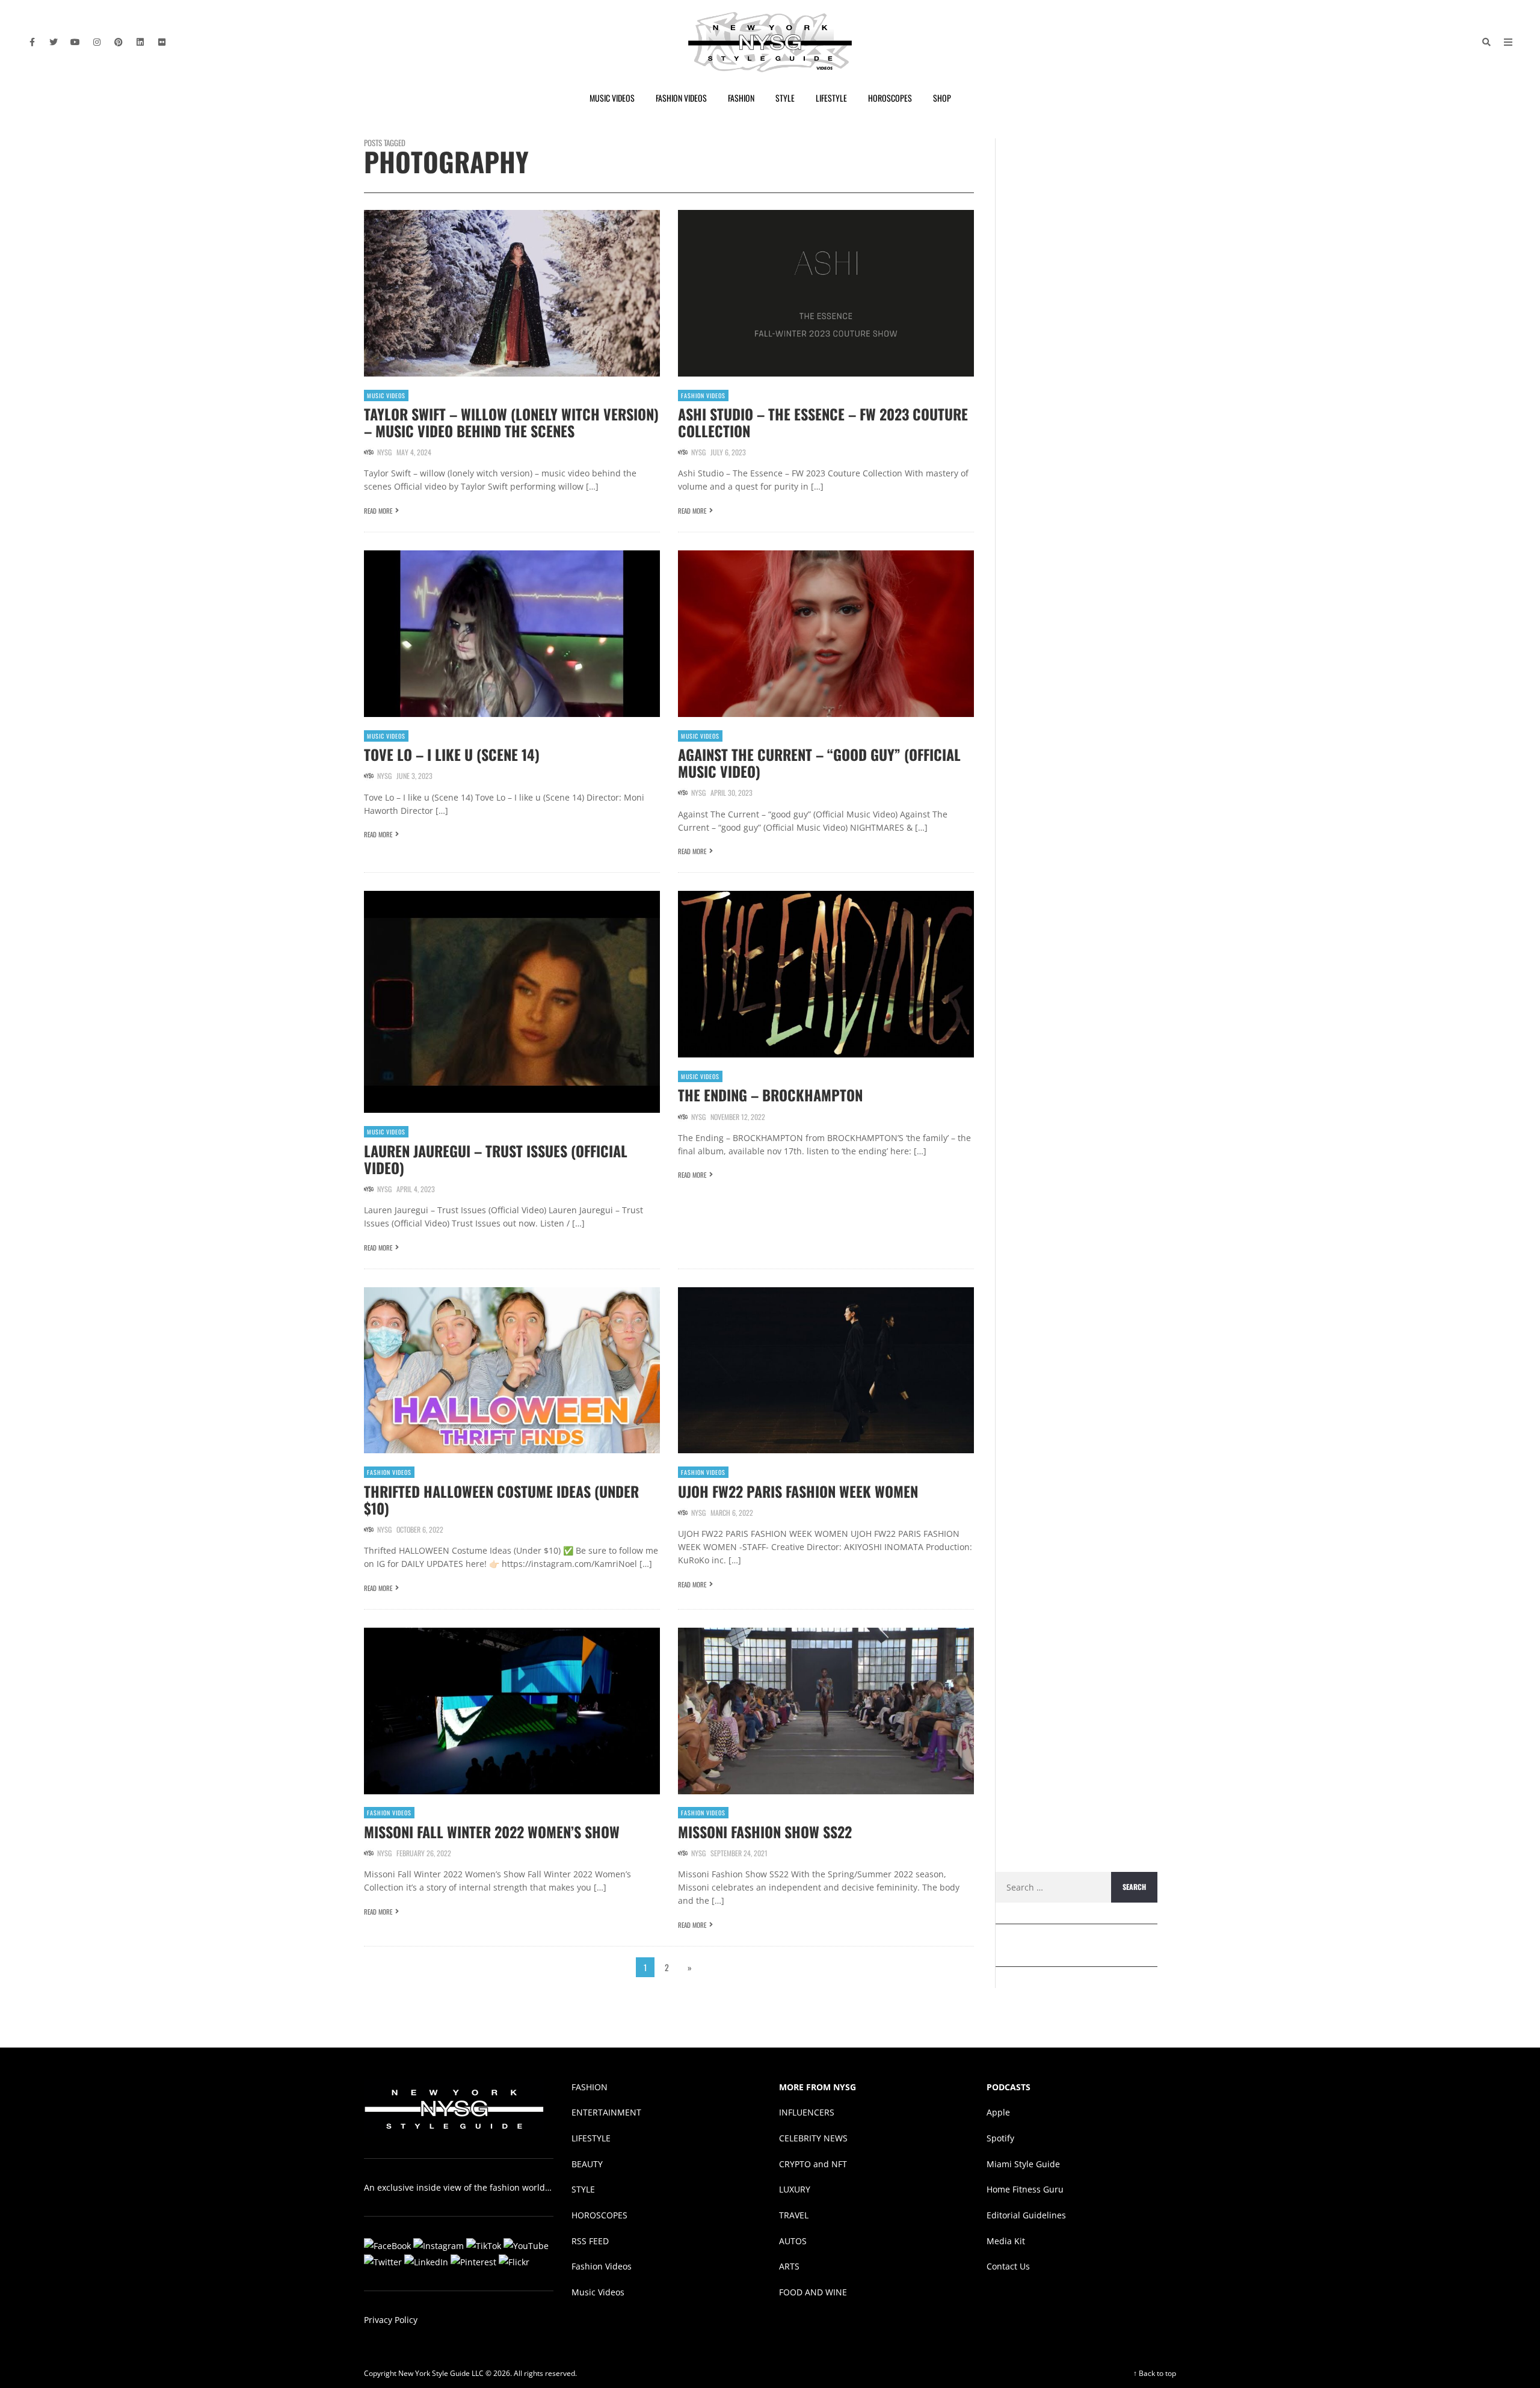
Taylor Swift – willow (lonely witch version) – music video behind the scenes (511, 422)
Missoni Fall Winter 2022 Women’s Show (492, 1832)
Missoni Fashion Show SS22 (765, 1832)
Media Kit (1006, 2241)
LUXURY (795, 2189)
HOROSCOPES (599, 2215)
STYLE (583, 2189)
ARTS (789, 2266)
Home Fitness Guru (1025, 2189)
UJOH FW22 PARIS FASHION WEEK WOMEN (798, 1491)
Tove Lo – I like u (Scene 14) (452, 754)
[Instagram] (97, 42)
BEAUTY (587, 2163)
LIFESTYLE (591, 2138)
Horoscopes (890, 98)
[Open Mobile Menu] (1508, 42)
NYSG (384, 452)
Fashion (741, 98)
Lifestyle (831, 98)
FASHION (590, 2086)
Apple (998, 2112)
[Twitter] (54, 42)
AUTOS (793, 2241)
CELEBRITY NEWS (813, 2138)
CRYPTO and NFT (813, 2163)
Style (785, 98)
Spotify (1000, 2138)
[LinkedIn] (140, 42)
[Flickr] (162, 42)
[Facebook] (32, 42)
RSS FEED (590, 2241)
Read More (378, 511)
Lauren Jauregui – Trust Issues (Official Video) (496, 1159)
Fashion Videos (681, 98)
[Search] (1486, 42)
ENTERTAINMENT (606, 2112)
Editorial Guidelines (1026, 2215)
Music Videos (612, 98)
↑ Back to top (1155, 2373)
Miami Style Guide (1023, 2163)
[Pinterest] (119, 42)
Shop (942, 98)
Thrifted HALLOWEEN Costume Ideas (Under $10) (501, 1500)
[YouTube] (75, 42)
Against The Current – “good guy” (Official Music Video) (819, 763)
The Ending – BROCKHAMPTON (770, 1095)
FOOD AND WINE (813, 2292)
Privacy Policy (391, 2320)
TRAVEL (794, 2215)
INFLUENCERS (807, 2112)
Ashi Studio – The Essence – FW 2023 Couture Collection (823, 422)
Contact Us (1008, 2266)
